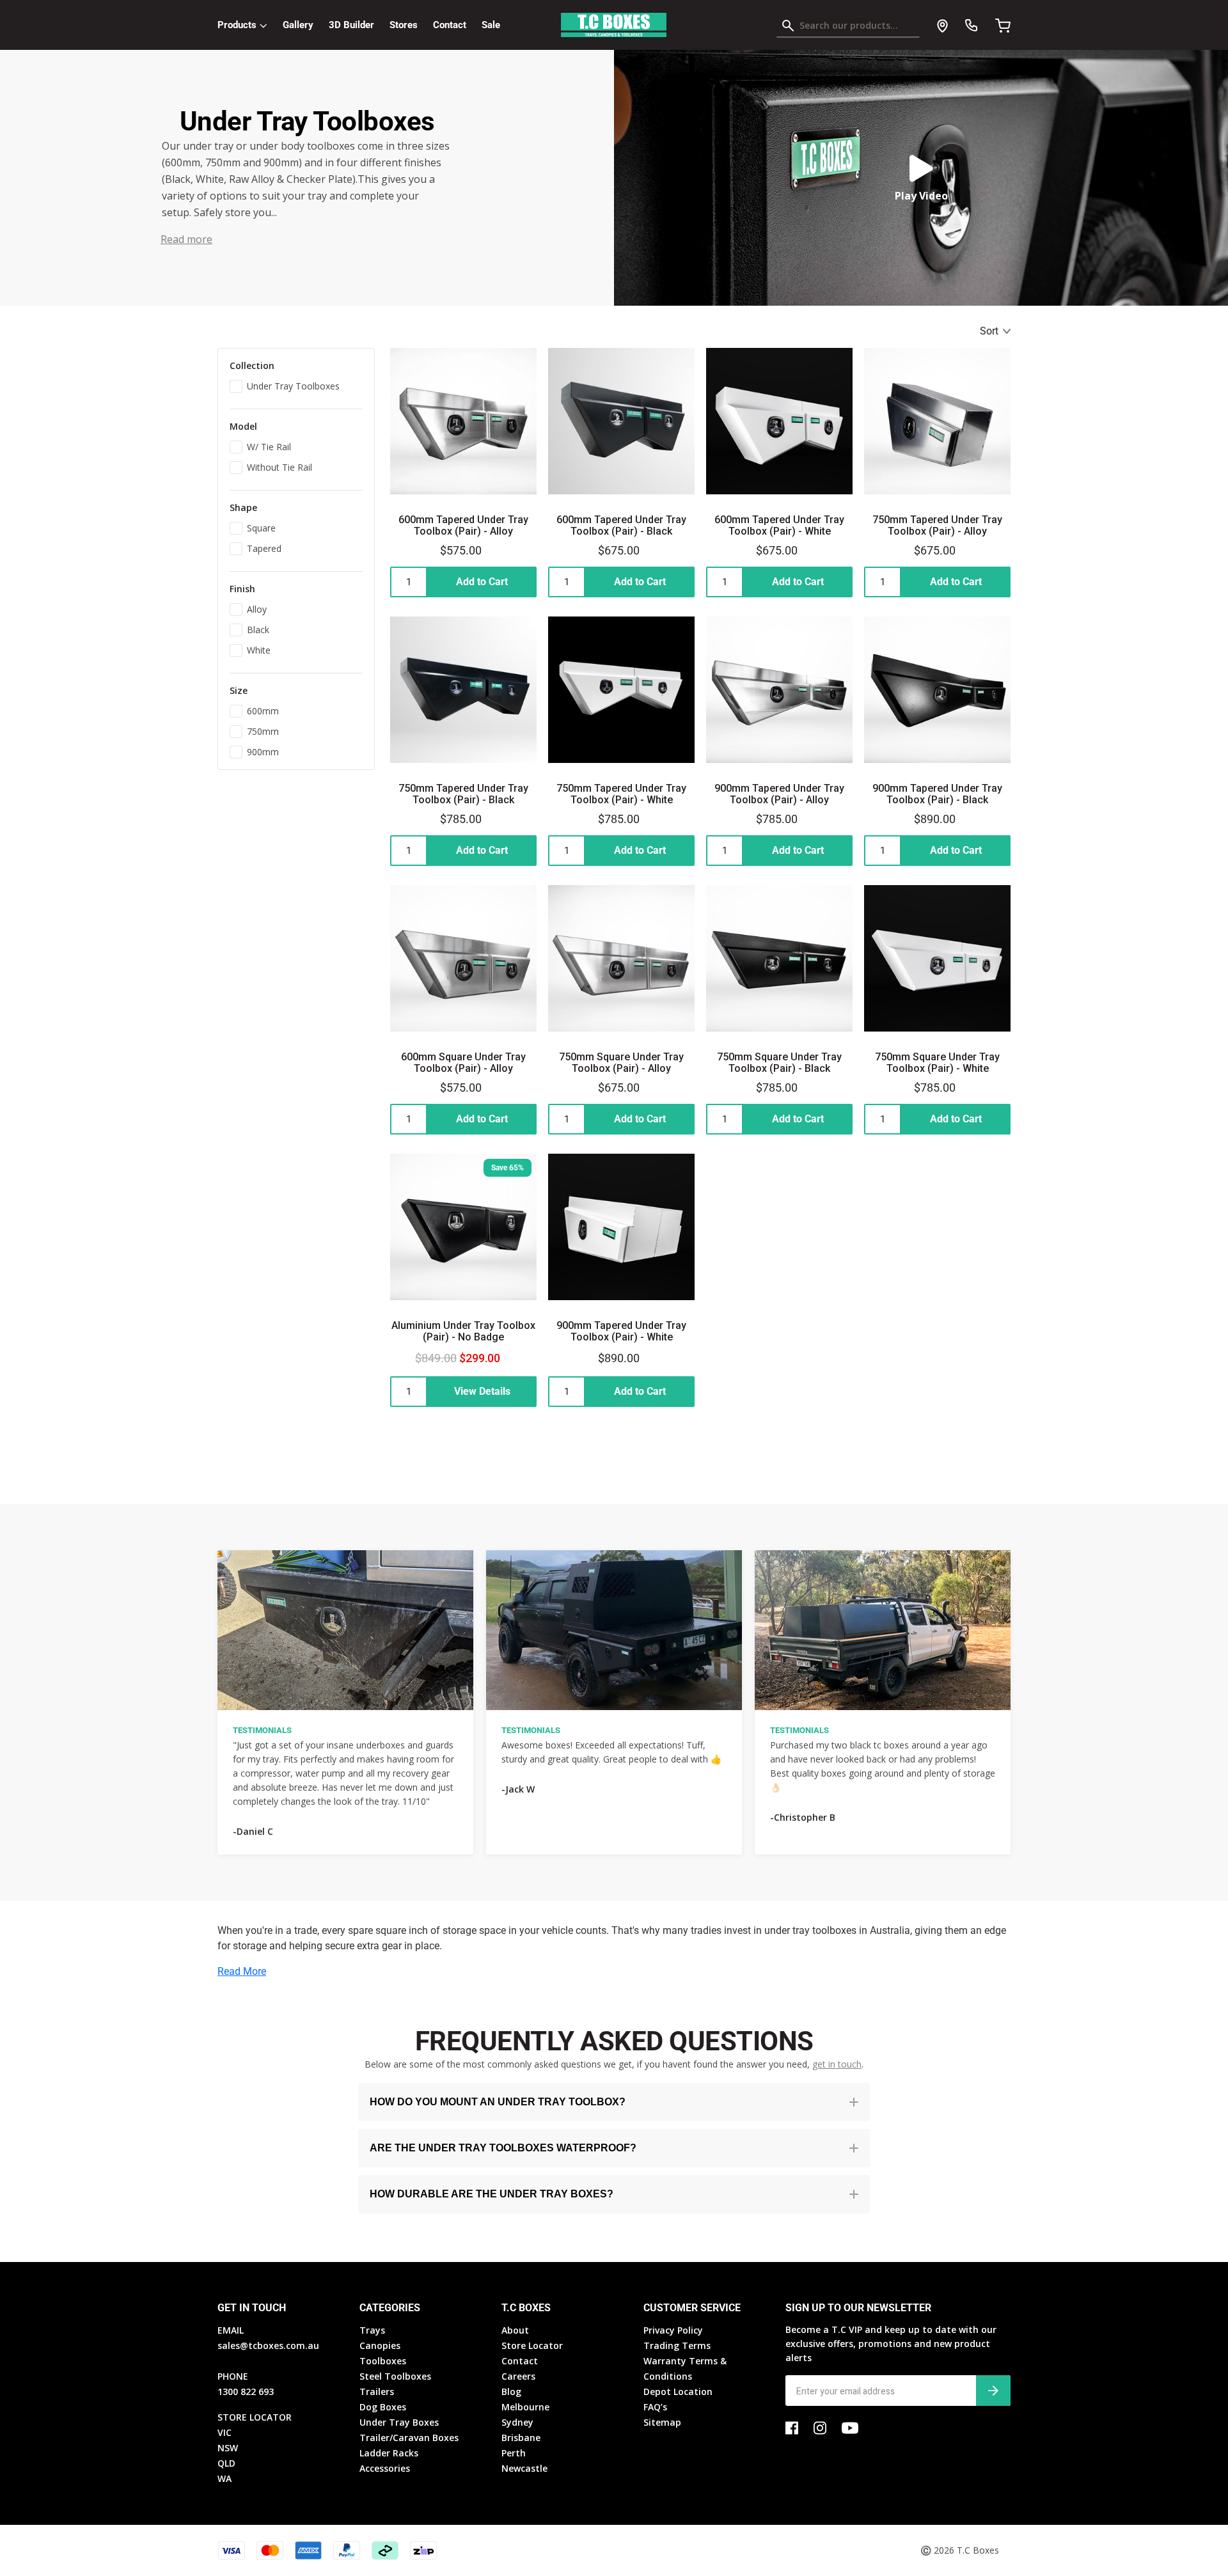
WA (224, 2478)
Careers (518, 2376)
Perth (514, 2453)
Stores (404, 25)
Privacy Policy (673, 2330)
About (515, 2330)
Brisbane (521, 2438)
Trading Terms (677, 2345)
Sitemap (662, 2422)
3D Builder (351, 25)
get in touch (837, 2064)
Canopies (380, 2345)
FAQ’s (655, 2407)
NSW (228, 2448)
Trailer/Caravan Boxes (409, 2438)
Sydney (517, 2422)
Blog (511, 2391)
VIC (224, 2432)
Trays (372, 2330)
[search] (848, 28)
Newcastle (524, 2468)
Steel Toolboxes (395, 2376)
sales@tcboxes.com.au (268, 2345)
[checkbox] (296, 385)
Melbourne (525, 2407)
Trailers (377, 2391)
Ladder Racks (389, 2453)
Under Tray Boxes (399, 2422)
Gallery (298, 25)
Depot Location (678, 2391)
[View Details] (463, 1392)
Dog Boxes (383, 2407)
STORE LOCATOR (255, 2417)
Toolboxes (383, 2361)
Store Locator (532, 2345)
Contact (450, 25)
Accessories (385, 2468)
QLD (226, 2463)
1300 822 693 (246, 2391)
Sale (491, 25)
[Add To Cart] (463, 582)
